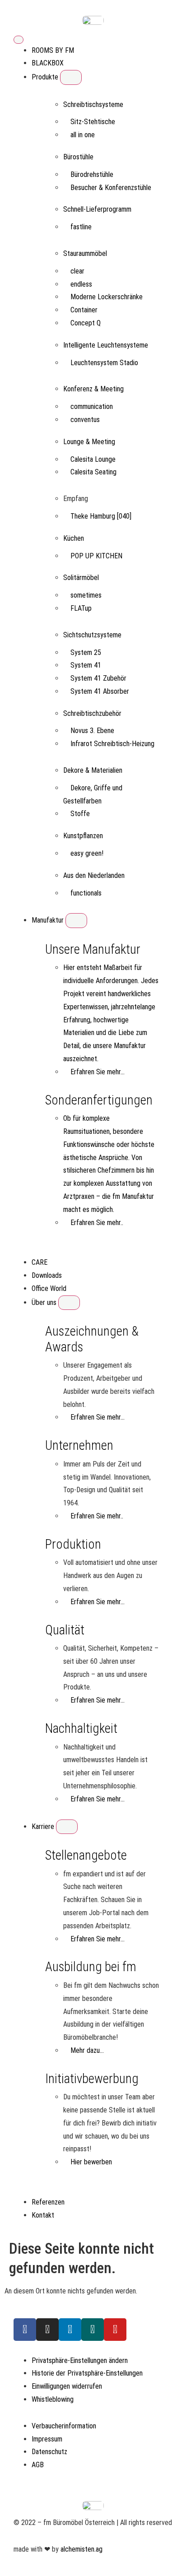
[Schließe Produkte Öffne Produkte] (71, 77)
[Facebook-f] (25, 2330)
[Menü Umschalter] (19, 40)
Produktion (73, 1544)
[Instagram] (47, 2330)
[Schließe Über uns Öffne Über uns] (69, 1303)
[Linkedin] (70, 2330)
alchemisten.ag (81, 2549)
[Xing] (93, 2330)
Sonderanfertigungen (99, 1100)
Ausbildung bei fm (91, 1967)
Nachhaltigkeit (81, 1728)
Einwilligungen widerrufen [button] (67, 2386)
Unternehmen (79, 1445)
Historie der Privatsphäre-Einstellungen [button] (87, 2373)
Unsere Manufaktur (93, 949)
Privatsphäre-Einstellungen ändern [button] (80, 2360)
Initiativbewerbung (92, 2079)
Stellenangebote (86, 1855)
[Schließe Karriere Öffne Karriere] (67, 1827)
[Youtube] (115, 2330)
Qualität (65, 1630)
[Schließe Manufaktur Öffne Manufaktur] (76, 920)
